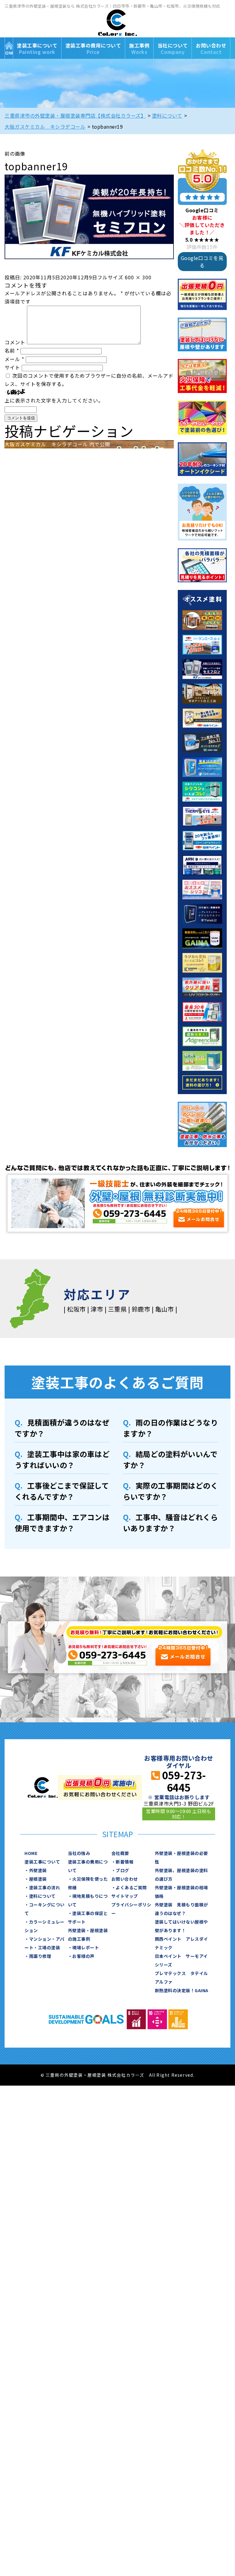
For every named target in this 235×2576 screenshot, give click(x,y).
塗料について (42, 1896)
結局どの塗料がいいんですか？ (170, 1459)
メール (14, 359)
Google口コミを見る (202, 262)
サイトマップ (125, 1896)
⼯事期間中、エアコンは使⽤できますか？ (62, 1522)
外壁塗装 (38, 1870)
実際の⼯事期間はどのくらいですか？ (171, 1491)
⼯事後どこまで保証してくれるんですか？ (62, 1491)
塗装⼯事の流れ (45, 1887)
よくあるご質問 (131, 1887)
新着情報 (125, 1862)
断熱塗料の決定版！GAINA (182, 1990)
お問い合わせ (211, 49)
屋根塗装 (38, 1879)
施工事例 (139, 49)
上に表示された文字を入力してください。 (54, 400)
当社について (173, 49)
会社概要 (120, 1853)
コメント (15, 342)
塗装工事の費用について (93, 49)
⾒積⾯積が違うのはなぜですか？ (62, 1428)
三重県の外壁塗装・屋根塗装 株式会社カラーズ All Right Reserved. (120, 2075)
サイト (12, 367)
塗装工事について (37, 49)
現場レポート (86, 1947)
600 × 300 (138, 277)
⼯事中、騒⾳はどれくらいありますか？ (171, 1522)
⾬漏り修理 (40, 1956)
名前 (12, 350)
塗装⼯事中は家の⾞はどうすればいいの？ (62, 1459)
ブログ (122, 1870)
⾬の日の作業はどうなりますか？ (171, 1428)
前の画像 (15, 153)
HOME (9, 48)
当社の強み (79, 1853)
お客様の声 (83, 1956)
